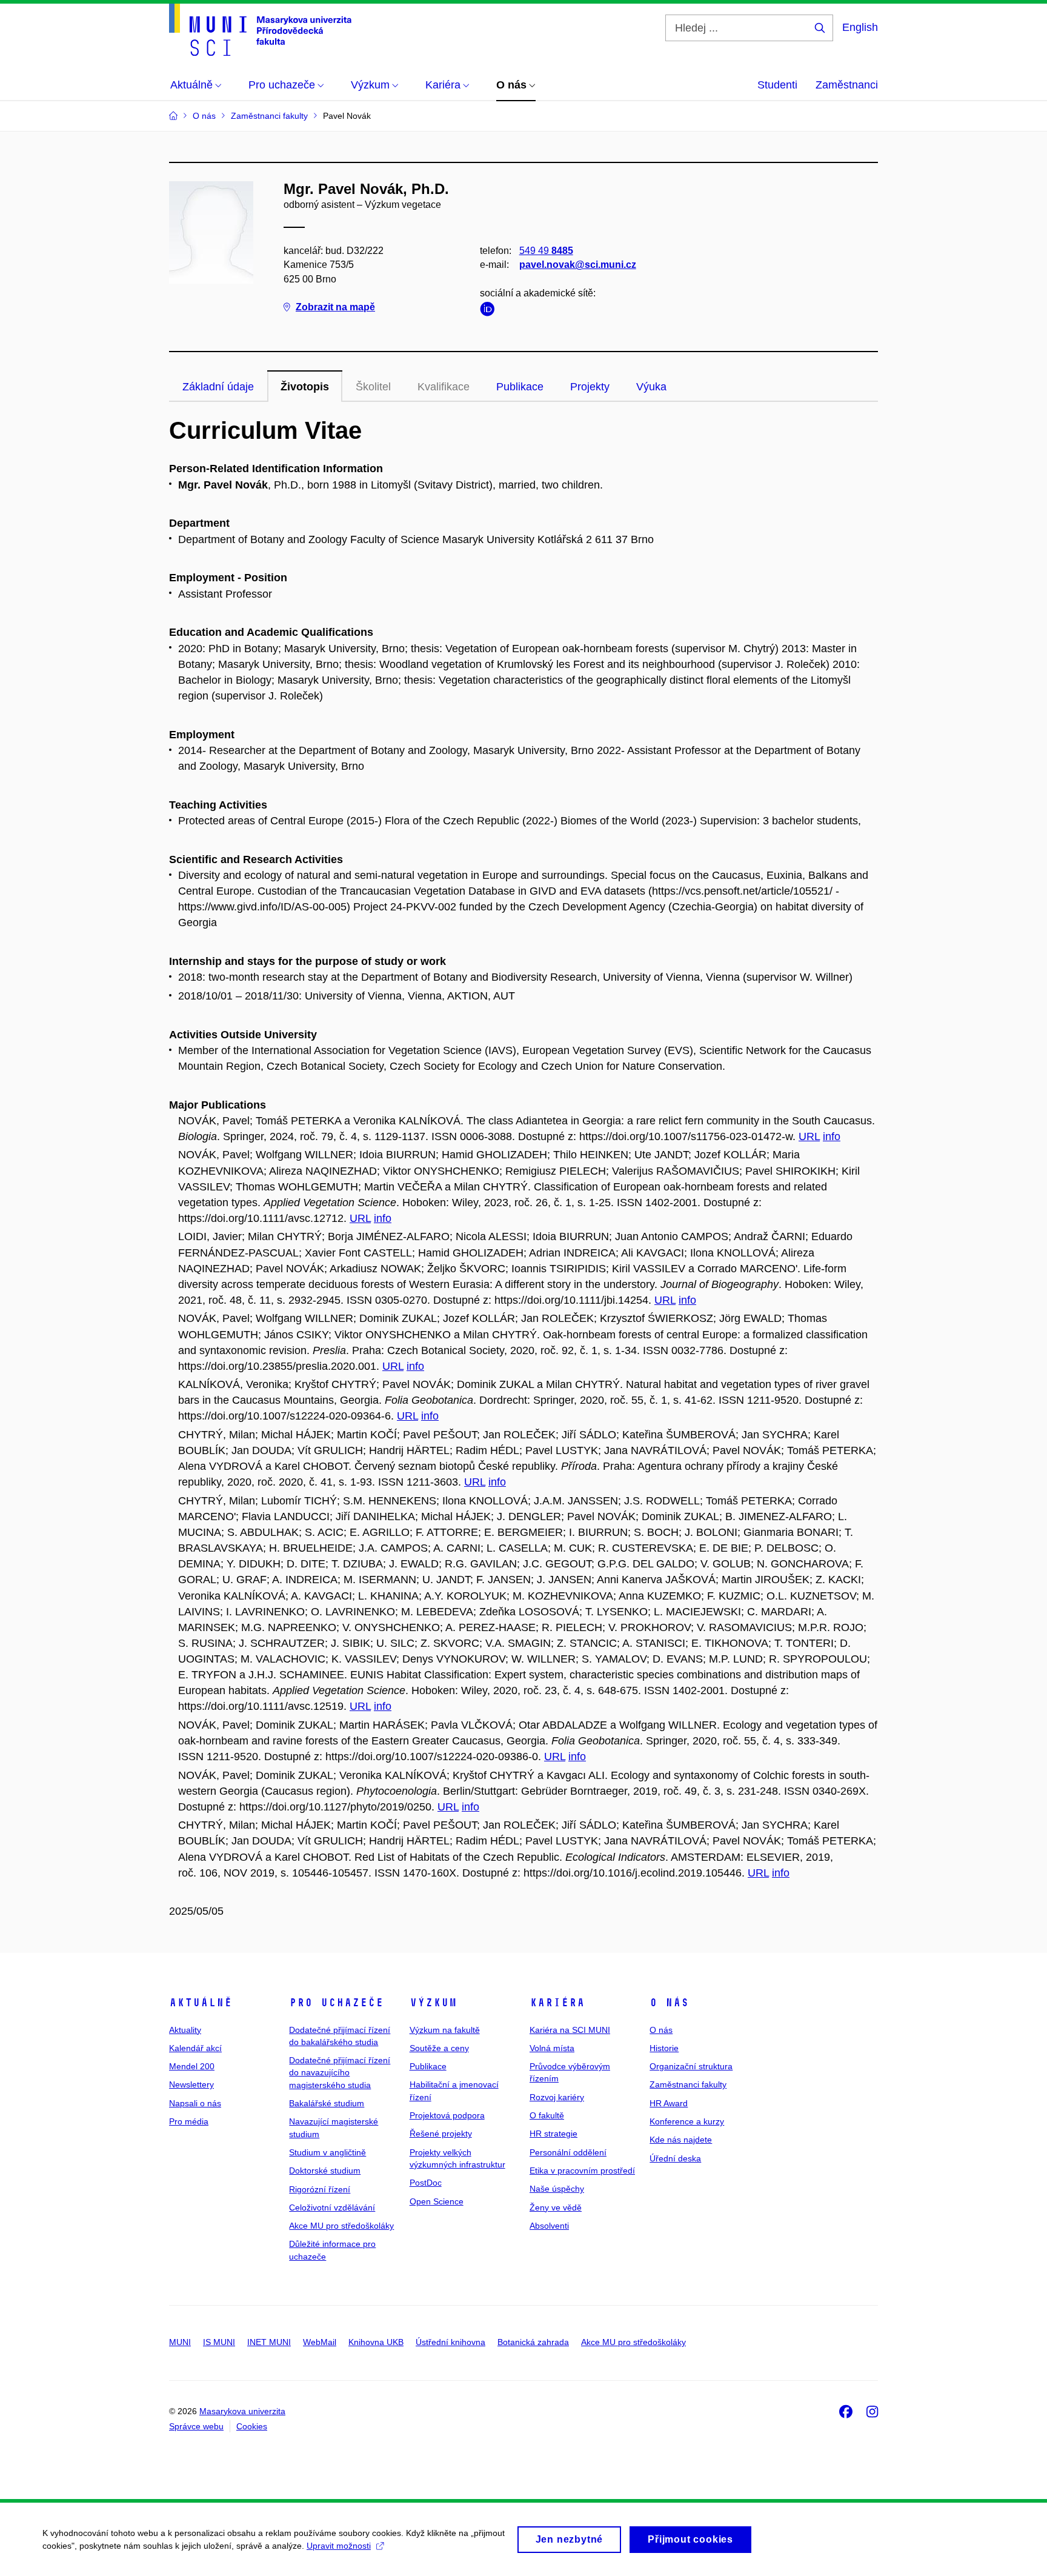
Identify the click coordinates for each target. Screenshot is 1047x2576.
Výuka (651, 387)
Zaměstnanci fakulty (688, 2084)
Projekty (590, 387)
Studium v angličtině (327, 2152)
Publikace (520, 387)
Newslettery (191, 2084)
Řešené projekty (441, 2134)
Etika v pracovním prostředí (582, 2171)
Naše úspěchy (557, 2189)
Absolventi (549, 2226)
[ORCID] (490, 311)
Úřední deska (675, 2158)
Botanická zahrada (533, 2342)
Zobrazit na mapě (335, 307)
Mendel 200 (192, 2066)
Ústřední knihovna (450, 2342)
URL (809, 1136)
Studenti (777, 85)
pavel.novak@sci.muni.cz (578, 265)
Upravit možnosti (339, 2546)
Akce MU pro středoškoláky (341, 2226)
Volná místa (552, 2048)
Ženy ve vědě (556, 2207)
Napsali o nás (195, 2103)
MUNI (180, 2342)
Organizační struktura (691, 2066)
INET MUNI (269, 2342)
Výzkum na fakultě (445, 2030)
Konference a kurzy (687, 2121)
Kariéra (557, 2003)
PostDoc (426, 2183)
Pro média (189, 2121)
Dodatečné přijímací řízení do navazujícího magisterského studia (340, 2073)
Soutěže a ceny (439, 2048)
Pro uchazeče (336, 2003)
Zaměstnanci (847, 85)
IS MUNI (219, 2342)
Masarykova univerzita (242, 2411)
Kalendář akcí (195, 2048)
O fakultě (547, 2115)
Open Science (437, 2201)
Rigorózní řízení (320, 2189)
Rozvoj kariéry (557, 2097)
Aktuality (185, 2030)
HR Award (669, 2103)
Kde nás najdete (681, 2140)
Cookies (252, 2426)
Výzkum (433, 2003)
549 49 (546, 251)
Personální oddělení (568, 2152)
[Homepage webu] (260, 30)
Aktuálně (201, 2003)
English (860, 27)
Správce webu (196, 2426)
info (832, 1136)
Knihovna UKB (376, 2342)
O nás (669, 2003)
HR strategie (553, 2134)
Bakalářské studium (327, 2103)
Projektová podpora (447, 2115)
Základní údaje (218, 387)
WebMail (320, 2342)
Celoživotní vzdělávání (332, 2207)
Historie (664, 2048)
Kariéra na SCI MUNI (570, 2030)
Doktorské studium (325, 2171)
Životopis (305, 387)
